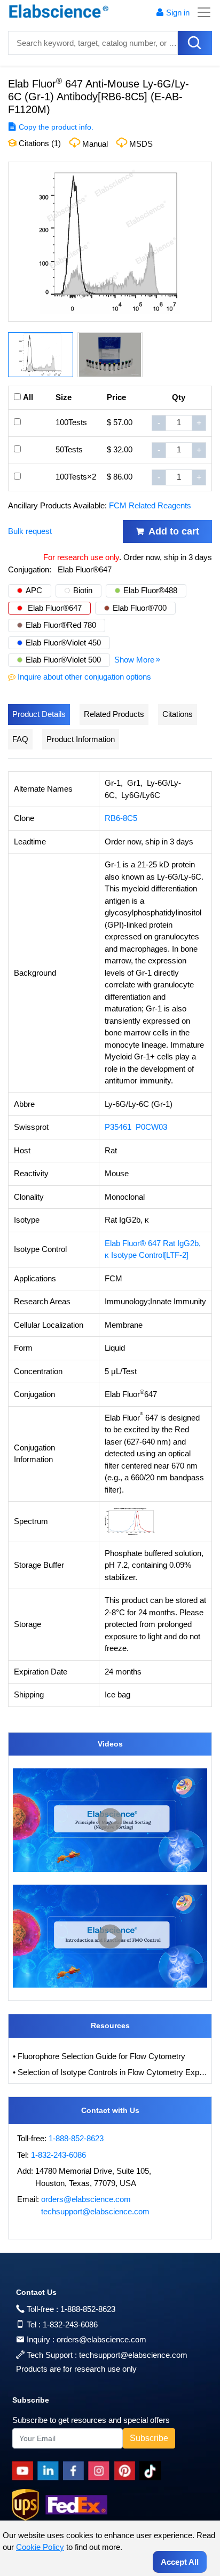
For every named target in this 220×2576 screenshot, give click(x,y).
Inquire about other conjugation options (84, 677)
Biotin (83, 590)
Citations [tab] (178, 714)
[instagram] (101, 2471)
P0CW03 (151, 1127)
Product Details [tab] (39, 714)
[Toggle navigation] (201, 12)
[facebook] (76, 2471)
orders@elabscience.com (86, 2199)
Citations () (39, 143)
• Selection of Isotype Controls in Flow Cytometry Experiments (110, 2072)
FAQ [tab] (20, 739)
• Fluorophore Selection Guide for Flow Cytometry (99, 2056)
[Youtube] (25, 2471)
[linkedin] (50, 2471)
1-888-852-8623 (76, 2138)
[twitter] (152, 2471)
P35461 (118, 1127)
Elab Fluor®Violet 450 (63, 643)
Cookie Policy (40, 2547)
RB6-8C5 (121, 818)
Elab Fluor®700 (140, 608)
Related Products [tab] (114, 714)
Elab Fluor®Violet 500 (63, 660)
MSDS (141, 144)
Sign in (178, 13)
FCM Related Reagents (150, 505)
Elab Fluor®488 (150, 590)
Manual (95, 144)
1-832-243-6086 (58, 2155)
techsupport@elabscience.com (95, 2211)
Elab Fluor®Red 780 (61, 625)
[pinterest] (127, 2471)
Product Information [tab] (81, 739)
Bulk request (30, 531)
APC (34, 590)
